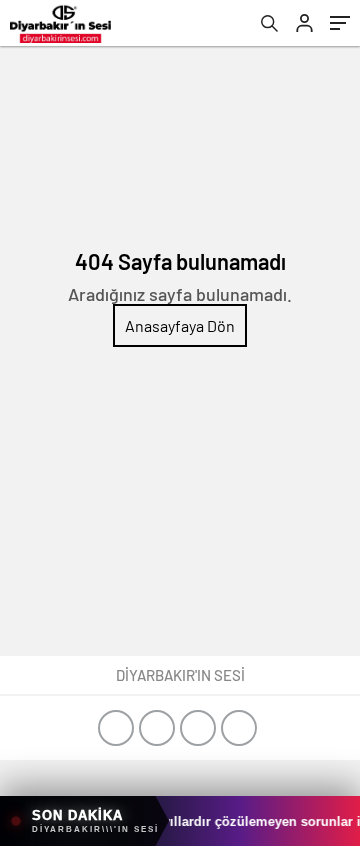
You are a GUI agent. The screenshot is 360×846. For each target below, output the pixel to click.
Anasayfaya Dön (180, 325)
